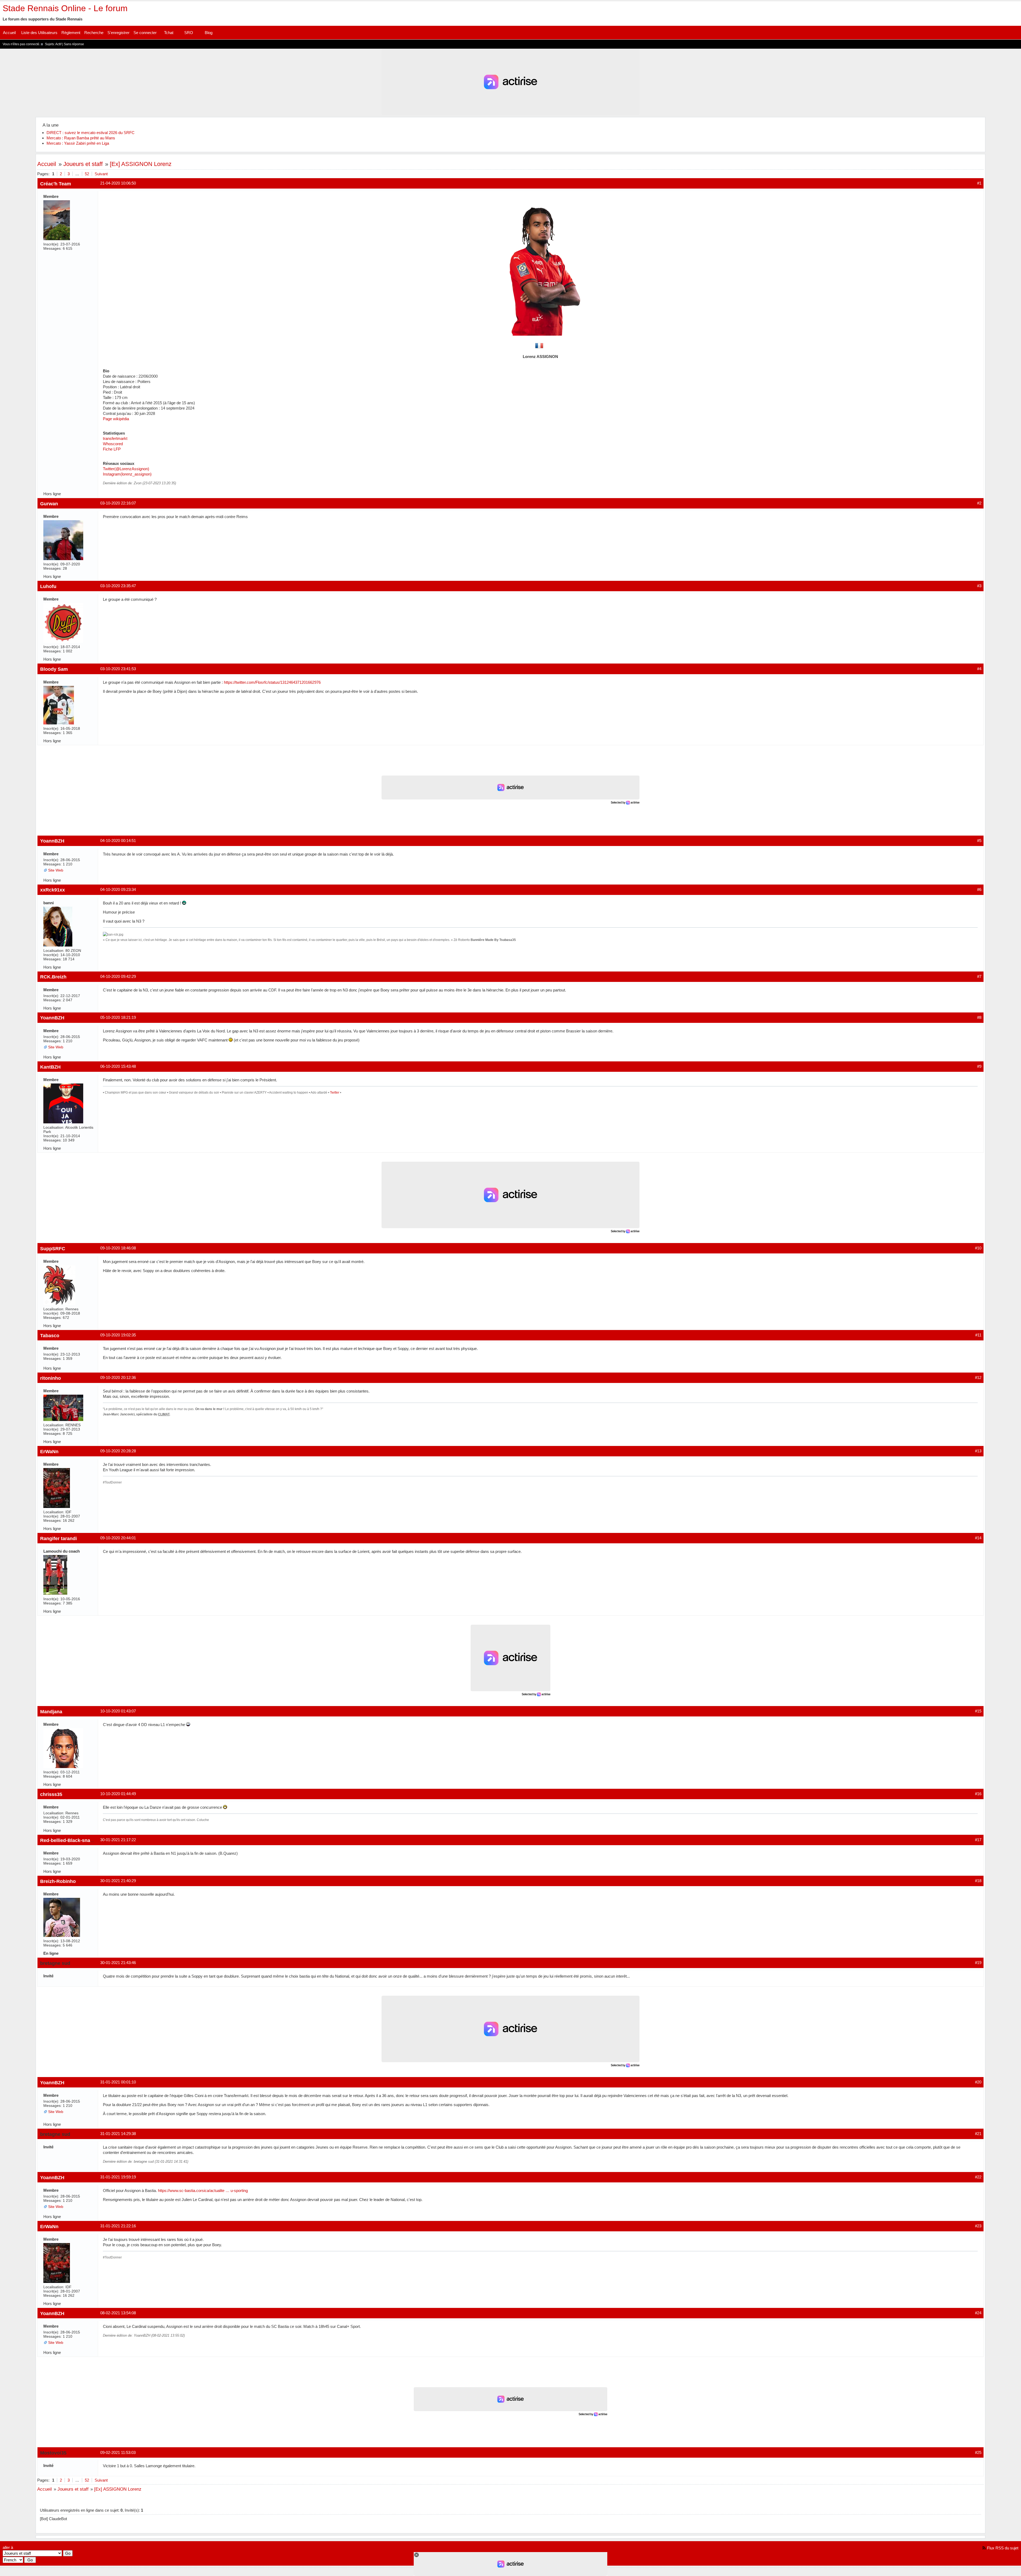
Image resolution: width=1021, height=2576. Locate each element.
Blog (209, 33)
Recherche (94, 33)
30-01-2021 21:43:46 (118, 1963)
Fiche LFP (112, 449)
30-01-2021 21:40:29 (118, 1881)
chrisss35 (51, 1794)
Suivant (101, 174)
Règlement (71, 33)
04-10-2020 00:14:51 (118, 841)
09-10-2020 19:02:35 (118, 1335)
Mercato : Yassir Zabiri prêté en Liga (78, 143)
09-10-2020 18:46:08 (118, 1248)
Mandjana (51, 1712)
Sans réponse (74, 44)
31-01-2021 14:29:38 (118, 2134)
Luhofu (48, 586)
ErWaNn (49, 1451)
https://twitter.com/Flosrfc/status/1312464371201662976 (272, 682)
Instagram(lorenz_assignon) (127, 474)
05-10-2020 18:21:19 (118, 1017)
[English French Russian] (13, 2560)
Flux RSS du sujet (1003, 2548)
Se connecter (145, 33)
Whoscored (113, 444)
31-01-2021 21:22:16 (118, 2226)
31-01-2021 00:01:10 (118, 2082)
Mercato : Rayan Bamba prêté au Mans (81, 138)
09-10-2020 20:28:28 (118, 1451)
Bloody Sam (54, 669)
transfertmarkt (115, 438)
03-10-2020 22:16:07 (118, 503)
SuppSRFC (53, 1249)
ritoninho (51, 1378)
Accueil (9, 33)
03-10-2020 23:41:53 (118, 669)
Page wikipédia (116, 419)
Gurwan (49, 504)
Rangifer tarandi (58, 1538)
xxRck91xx (53, 890)
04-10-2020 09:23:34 (118, 889)
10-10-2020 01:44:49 (118, 1794)
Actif (58, 44)
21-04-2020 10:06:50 (118, 183)
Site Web (56, 870)
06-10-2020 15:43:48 (118, 1066)
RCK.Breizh (53, 977)
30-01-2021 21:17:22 (118, 1840)
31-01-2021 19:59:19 (118, 2177)
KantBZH (50, 1067)
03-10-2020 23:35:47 (118, 586)
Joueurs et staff (83, 164)
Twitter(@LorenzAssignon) (126, 469)
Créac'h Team (56, 184)
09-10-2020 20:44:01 (118, 1538)
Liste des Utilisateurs (39, 33)
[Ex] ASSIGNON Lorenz (141, 164)
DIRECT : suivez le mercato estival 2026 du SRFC (91, 133)
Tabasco (50, 1335)
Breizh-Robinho (58, 1881)
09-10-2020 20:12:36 (118, 1377)
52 (87, 174)
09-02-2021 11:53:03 (118, 2452)
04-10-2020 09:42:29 (118, 976)
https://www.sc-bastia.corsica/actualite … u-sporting (203, 2191)
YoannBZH (52, 841)
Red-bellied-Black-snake (68, 1840)
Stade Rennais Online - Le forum (65, 8)
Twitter (335, 1093)
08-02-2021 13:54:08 (118, 2313)
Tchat (169, 33)
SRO (189, 33)
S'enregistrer (118, 33)
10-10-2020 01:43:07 (118, 1711)
